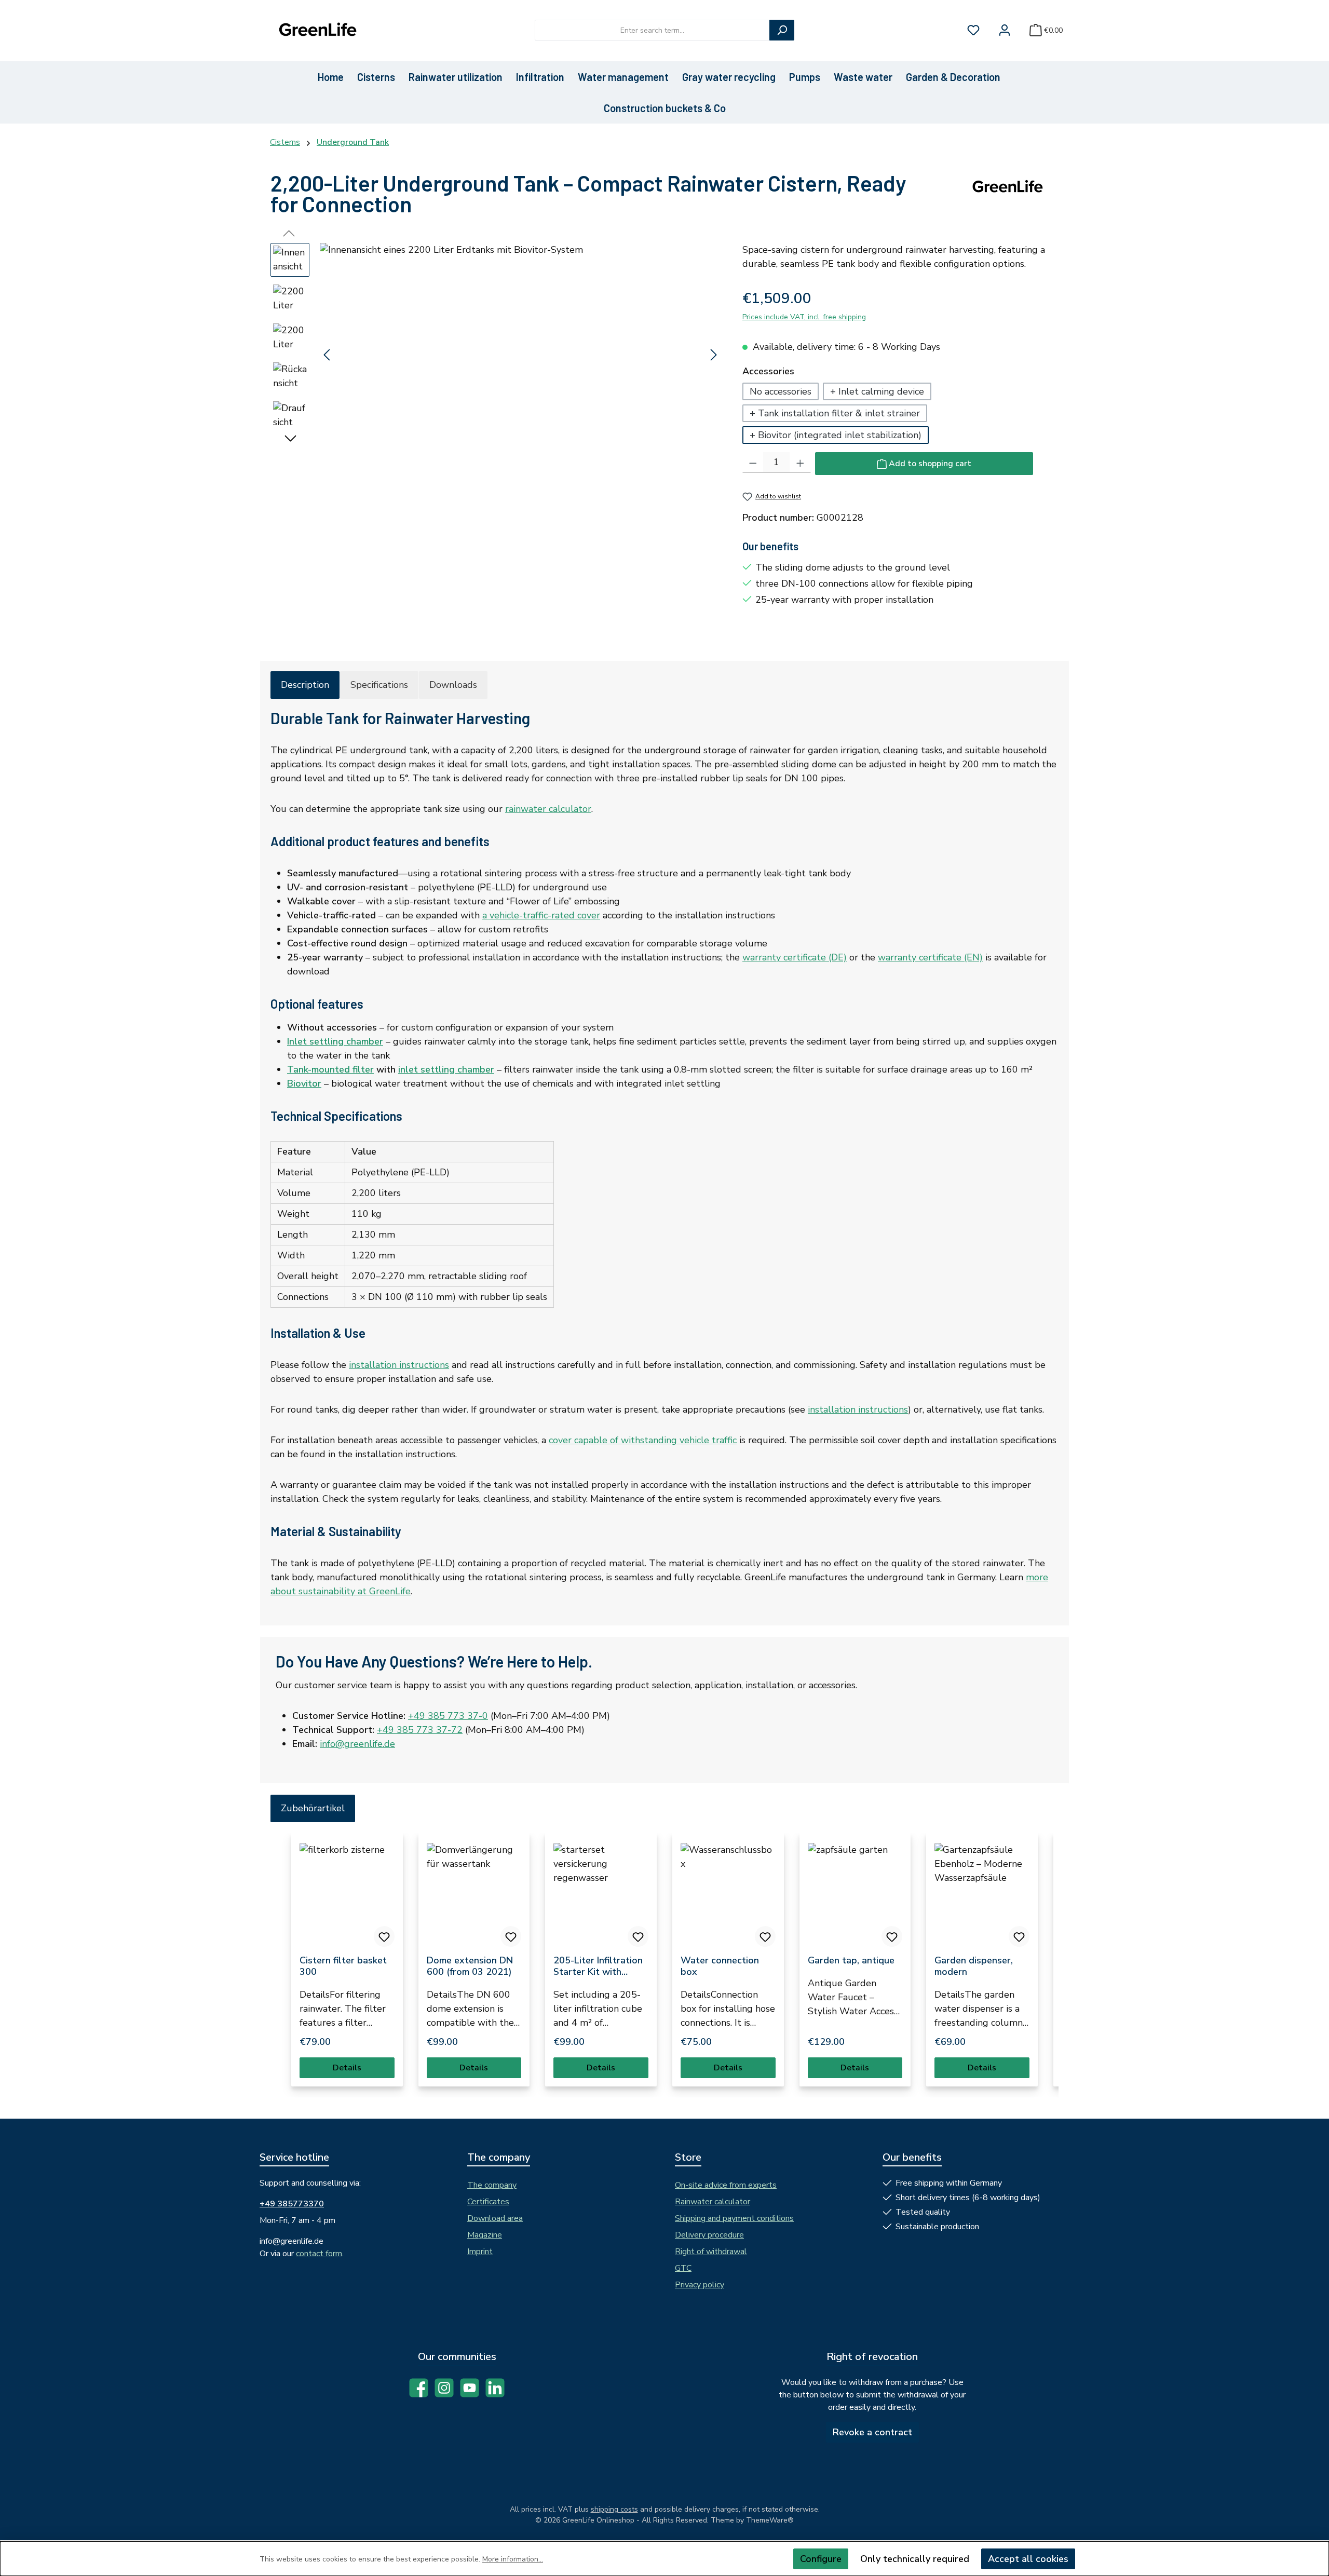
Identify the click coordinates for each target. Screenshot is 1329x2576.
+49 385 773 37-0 (448, 1716)
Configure (821, 2559)
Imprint (480, 2252)
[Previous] (328, 355)
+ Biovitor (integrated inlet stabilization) (836, 435)
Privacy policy (700, 2285)
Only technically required (915, 2559)
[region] (496, 355)
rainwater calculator (548, 809)
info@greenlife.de (357, 1744)
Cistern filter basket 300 (343, 1966)
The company (492, 2185)
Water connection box (720, 1966)
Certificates (488, 2202)
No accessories (781, 391)
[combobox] (652, 30)
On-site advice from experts (726, 2185)
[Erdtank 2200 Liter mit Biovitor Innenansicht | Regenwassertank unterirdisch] (520, 355)
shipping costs (614, 2509)
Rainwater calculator (713, 2202)
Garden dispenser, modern (974, 1966)
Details (347, 2068)
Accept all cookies (1028, 2559)
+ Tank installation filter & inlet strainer (835, 413)
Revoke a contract (872, 2432)
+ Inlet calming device (877, 391)
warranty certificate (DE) (795, 957)
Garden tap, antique (851, 1960)
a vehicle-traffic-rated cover (541, 915)
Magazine (485, 2235)
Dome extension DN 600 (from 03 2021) (470, 1966)
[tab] (305, 685)
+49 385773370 (292, 2204)
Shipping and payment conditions (734, 2218)
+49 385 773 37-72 (420, 1730)
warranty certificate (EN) (930, 957)
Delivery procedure (709, 2235)
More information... (513, 2559)
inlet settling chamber (446, 1069)
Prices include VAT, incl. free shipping (804, 317)
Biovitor (304, 1083)
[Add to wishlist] (384, 1936)
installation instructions (399, 1365)
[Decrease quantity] (753, 463)
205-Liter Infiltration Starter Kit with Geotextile (598, 1966)
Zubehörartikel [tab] (313, 1808)
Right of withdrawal (711, 2252)
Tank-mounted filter (330, 1069)
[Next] (713, 355)
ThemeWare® (770, 2520)
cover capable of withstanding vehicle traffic (643, 1440)
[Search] (782, 30)
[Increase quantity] (800, 463)
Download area (495, 2218)
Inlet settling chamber (335, 1041)
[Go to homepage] (317, 30)
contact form (319, 2254)
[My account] (1005, 30)
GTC (683, 2268)
